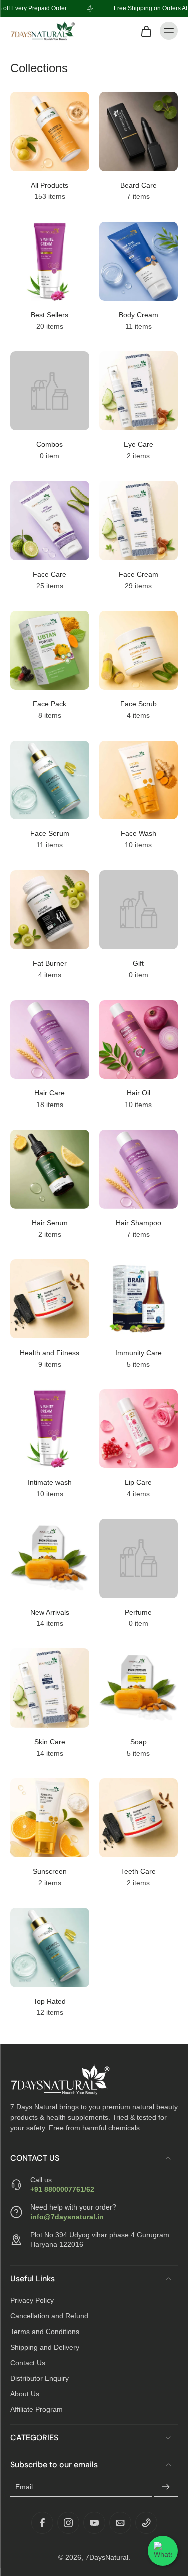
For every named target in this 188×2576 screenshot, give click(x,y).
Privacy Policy (32, 2300)
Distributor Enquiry (39, 2378)
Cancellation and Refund (49, 2315)
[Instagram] (68, 2522)
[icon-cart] (146, 31)
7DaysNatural (107, 2557)
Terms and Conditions (45, 2331)
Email (24, 2487)
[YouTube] (94, 2522)
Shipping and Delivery (45, 2347)
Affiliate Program (36, 2409)
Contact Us (28, 2362)
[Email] (120, 2522)
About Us (25, 2393)
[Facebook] (42, 2522)
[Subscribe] (166, 2487)
